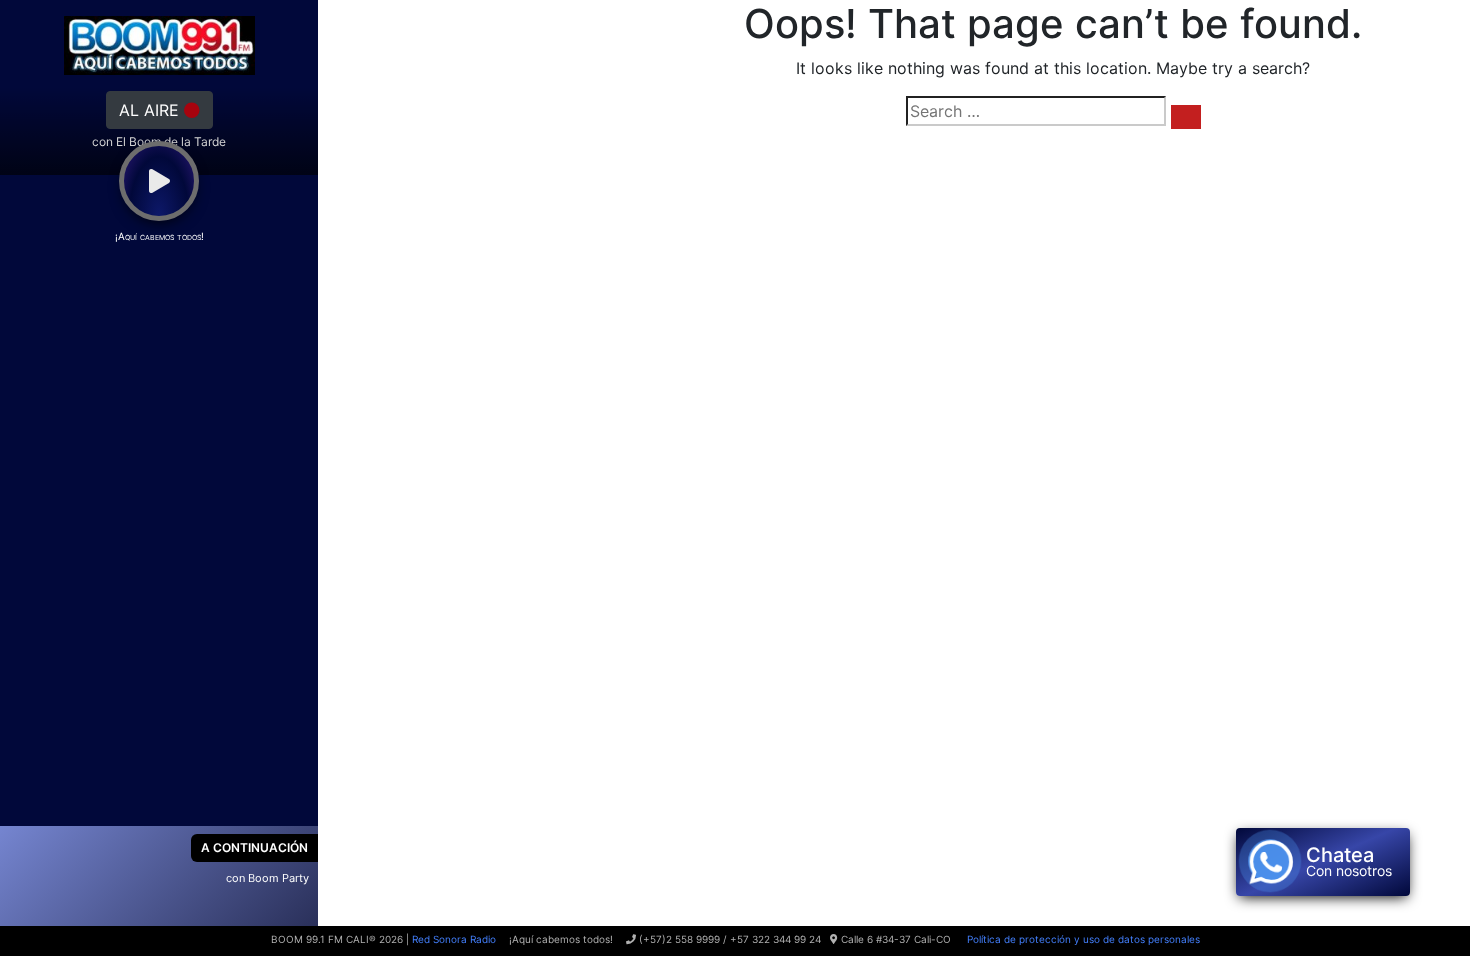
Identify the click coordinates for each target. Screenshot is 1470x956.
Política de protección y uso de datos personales (1082, 939)
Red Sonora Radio (454, 939)
